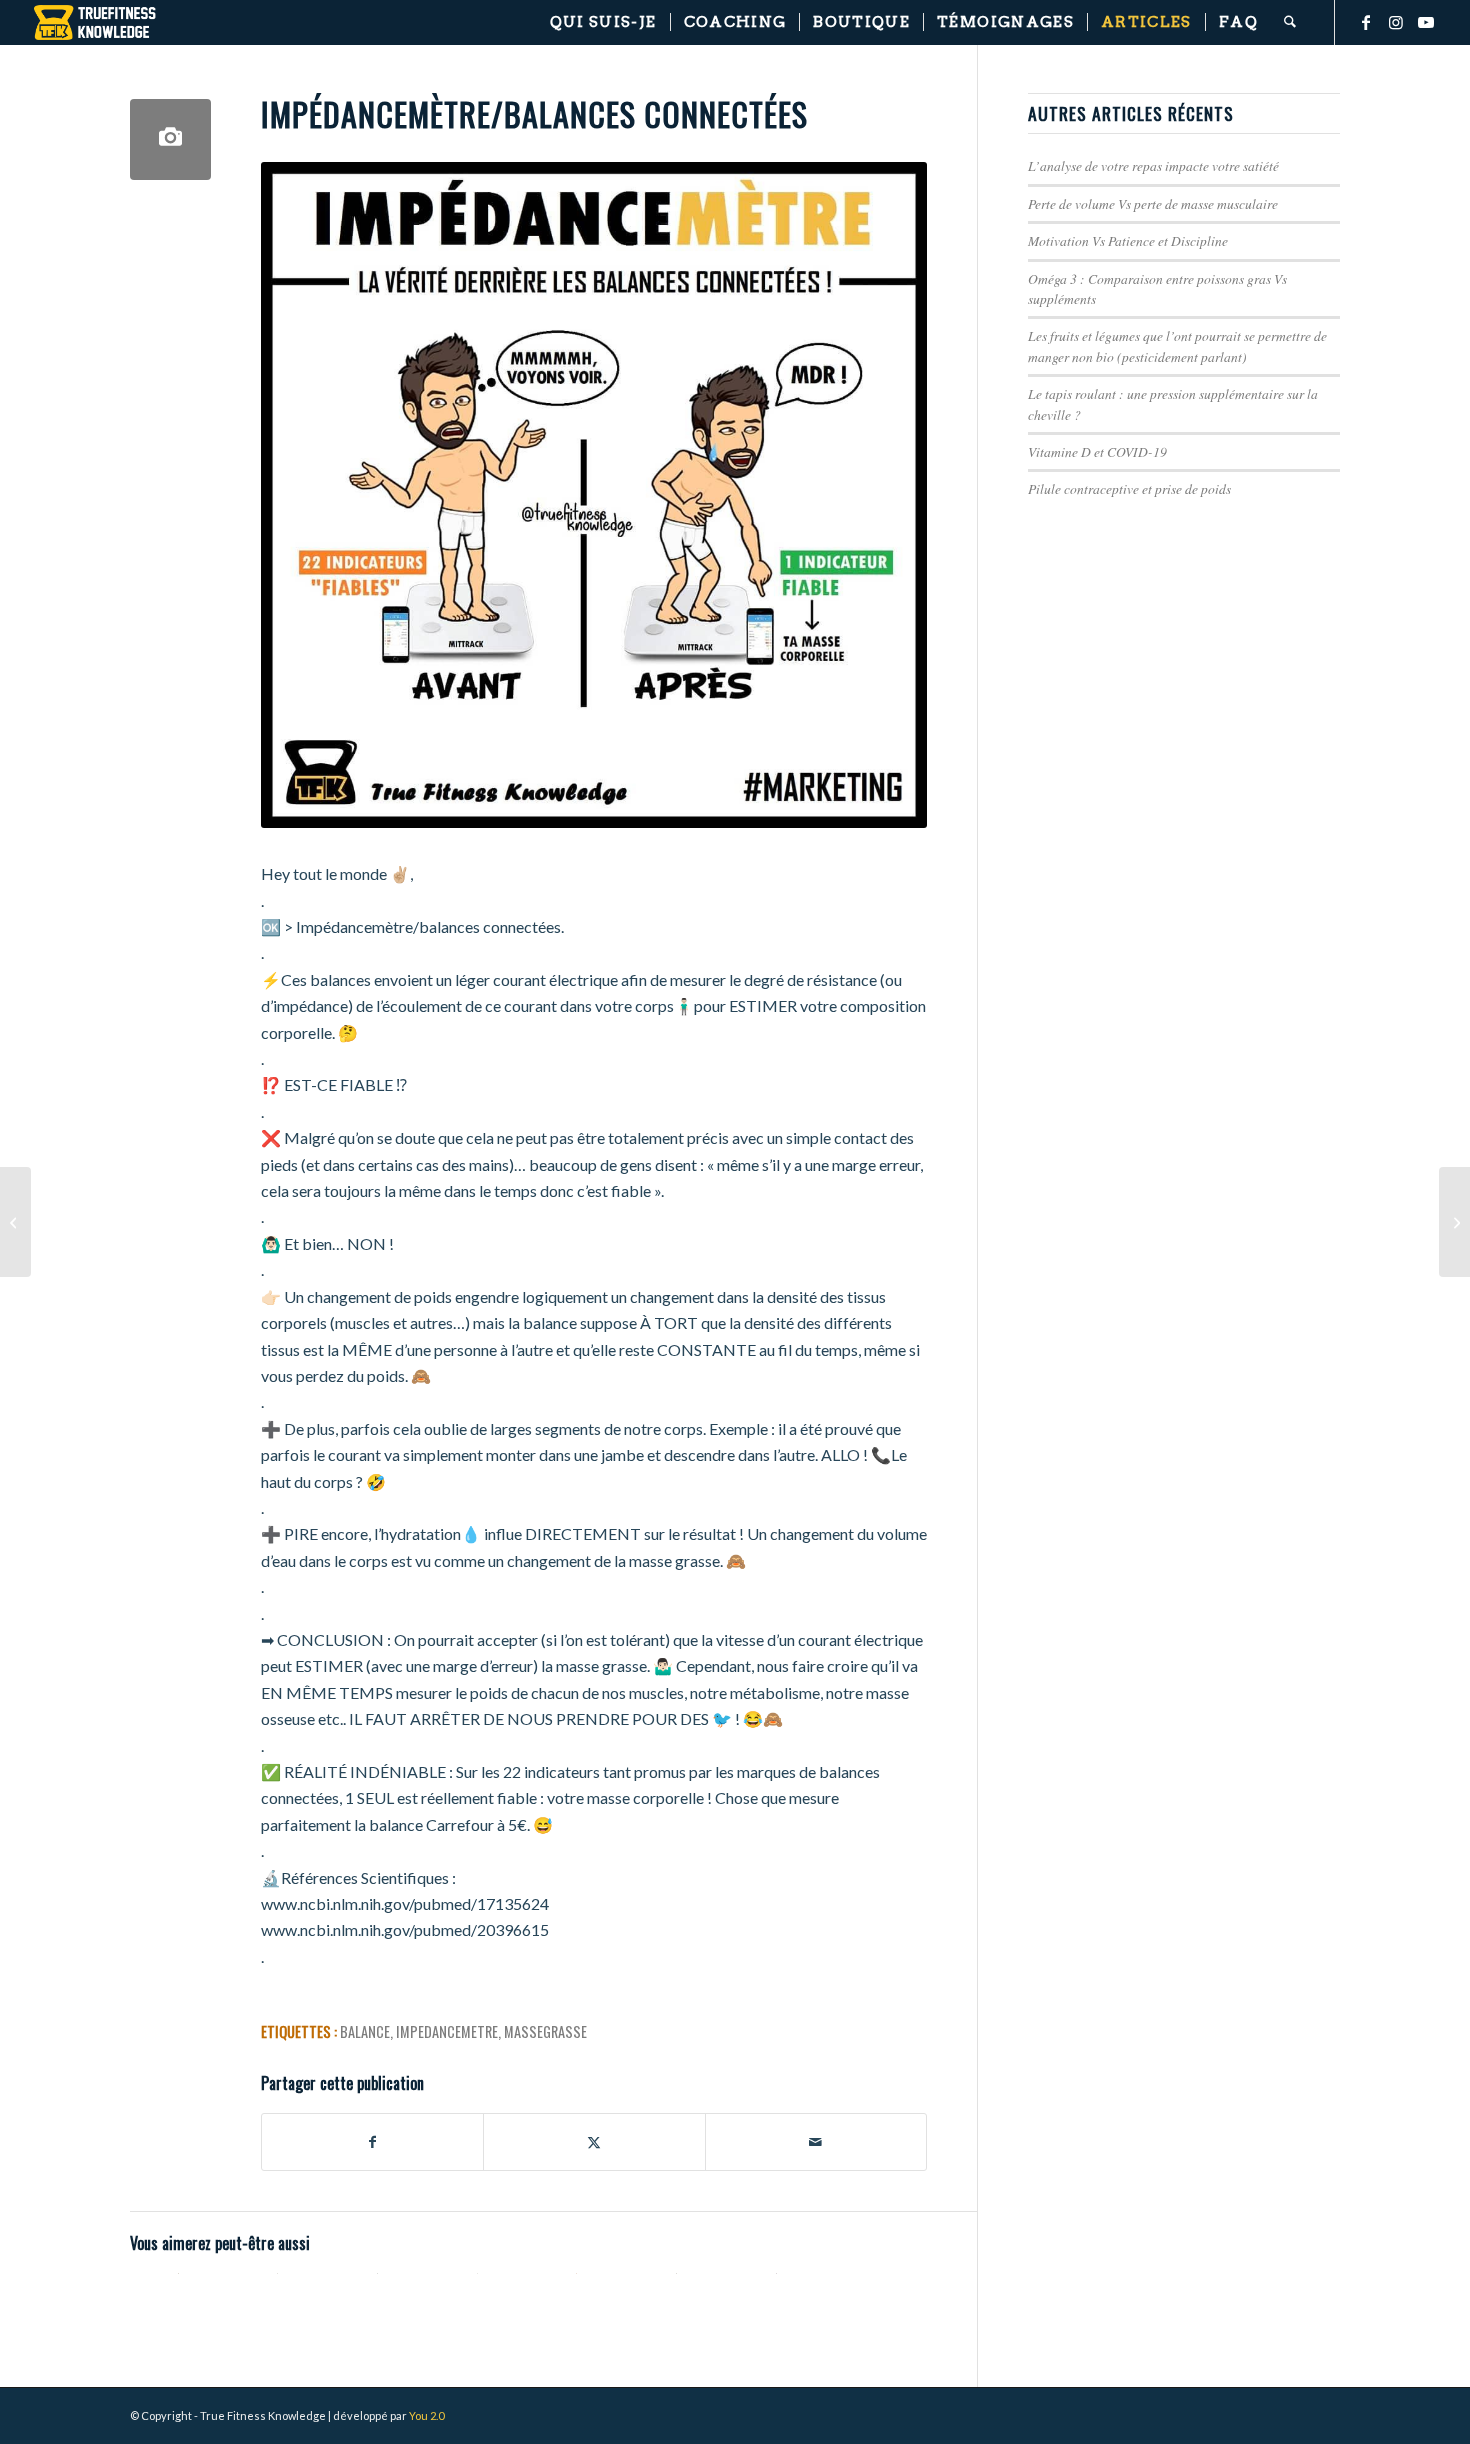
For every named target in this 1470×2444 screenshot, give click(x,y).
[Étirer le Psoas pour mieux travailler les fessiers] (15, 1222)
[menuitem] (603, 22)
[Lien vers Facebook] (1366, 22)
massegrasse (545, 2031)
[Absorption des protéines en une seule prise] (1454, 1222)
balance (365, 2031)
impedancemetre (447, 2031)
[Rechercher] (1290, 22)
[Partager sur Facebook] (372, 2142)
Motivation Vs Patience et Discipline (1128, 240)
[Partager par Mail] (816, 2142)
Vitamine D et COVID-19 (1097, 451)
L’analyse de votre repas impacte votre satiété (1153, 165)
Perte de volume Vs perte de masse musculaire (1153, 203)
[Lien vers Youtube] (1426, 22)
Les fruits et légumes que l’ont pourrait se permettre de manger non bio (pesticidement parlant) (1177, 345)
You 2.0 (426, 2415)
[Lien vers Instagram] (1396, 22)
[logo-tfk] (95, 22)
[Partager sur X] (594, 2142)
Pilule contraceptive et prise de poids (1129, 488)
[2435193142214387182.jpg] (170, 139)
